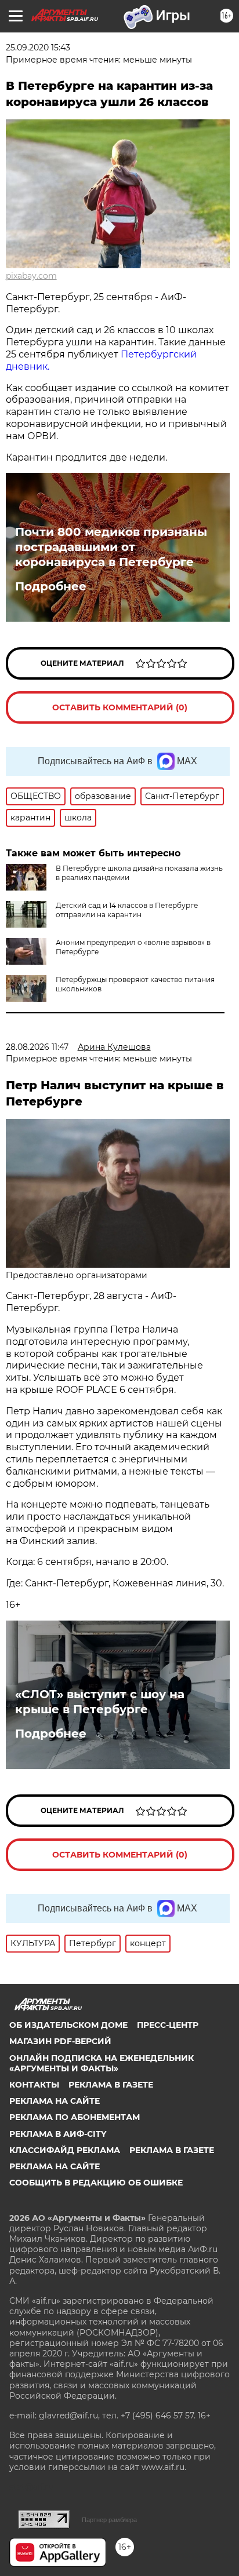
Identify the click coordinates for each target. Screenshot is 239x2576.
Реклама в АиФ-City (58, 2134)
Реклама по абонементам (75, 2117)
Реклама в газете (111, 2085)
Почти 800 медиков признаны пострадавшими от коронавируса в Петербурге (111, 547)
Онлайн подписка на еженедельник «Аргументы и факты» (102, 2063)
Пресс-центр (168, 2025)
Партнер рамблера (109, 2520)
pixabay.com (31, 276)
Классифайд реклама (65, 2150)
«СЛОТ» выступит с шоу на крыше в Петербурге (100, 1702)
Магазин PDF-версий (60, 2041)
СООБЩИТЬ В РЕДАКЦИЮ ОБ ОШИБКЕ (96, 2183)
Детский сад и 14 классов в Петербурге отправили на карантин (127, 910)
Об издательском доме (68, 2025)
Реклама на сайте (55, 2101)
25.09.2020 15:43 (38, 48)
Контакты (34, 2085)
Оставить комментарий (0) (120, 707)
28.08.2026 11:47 (37, 1047)
